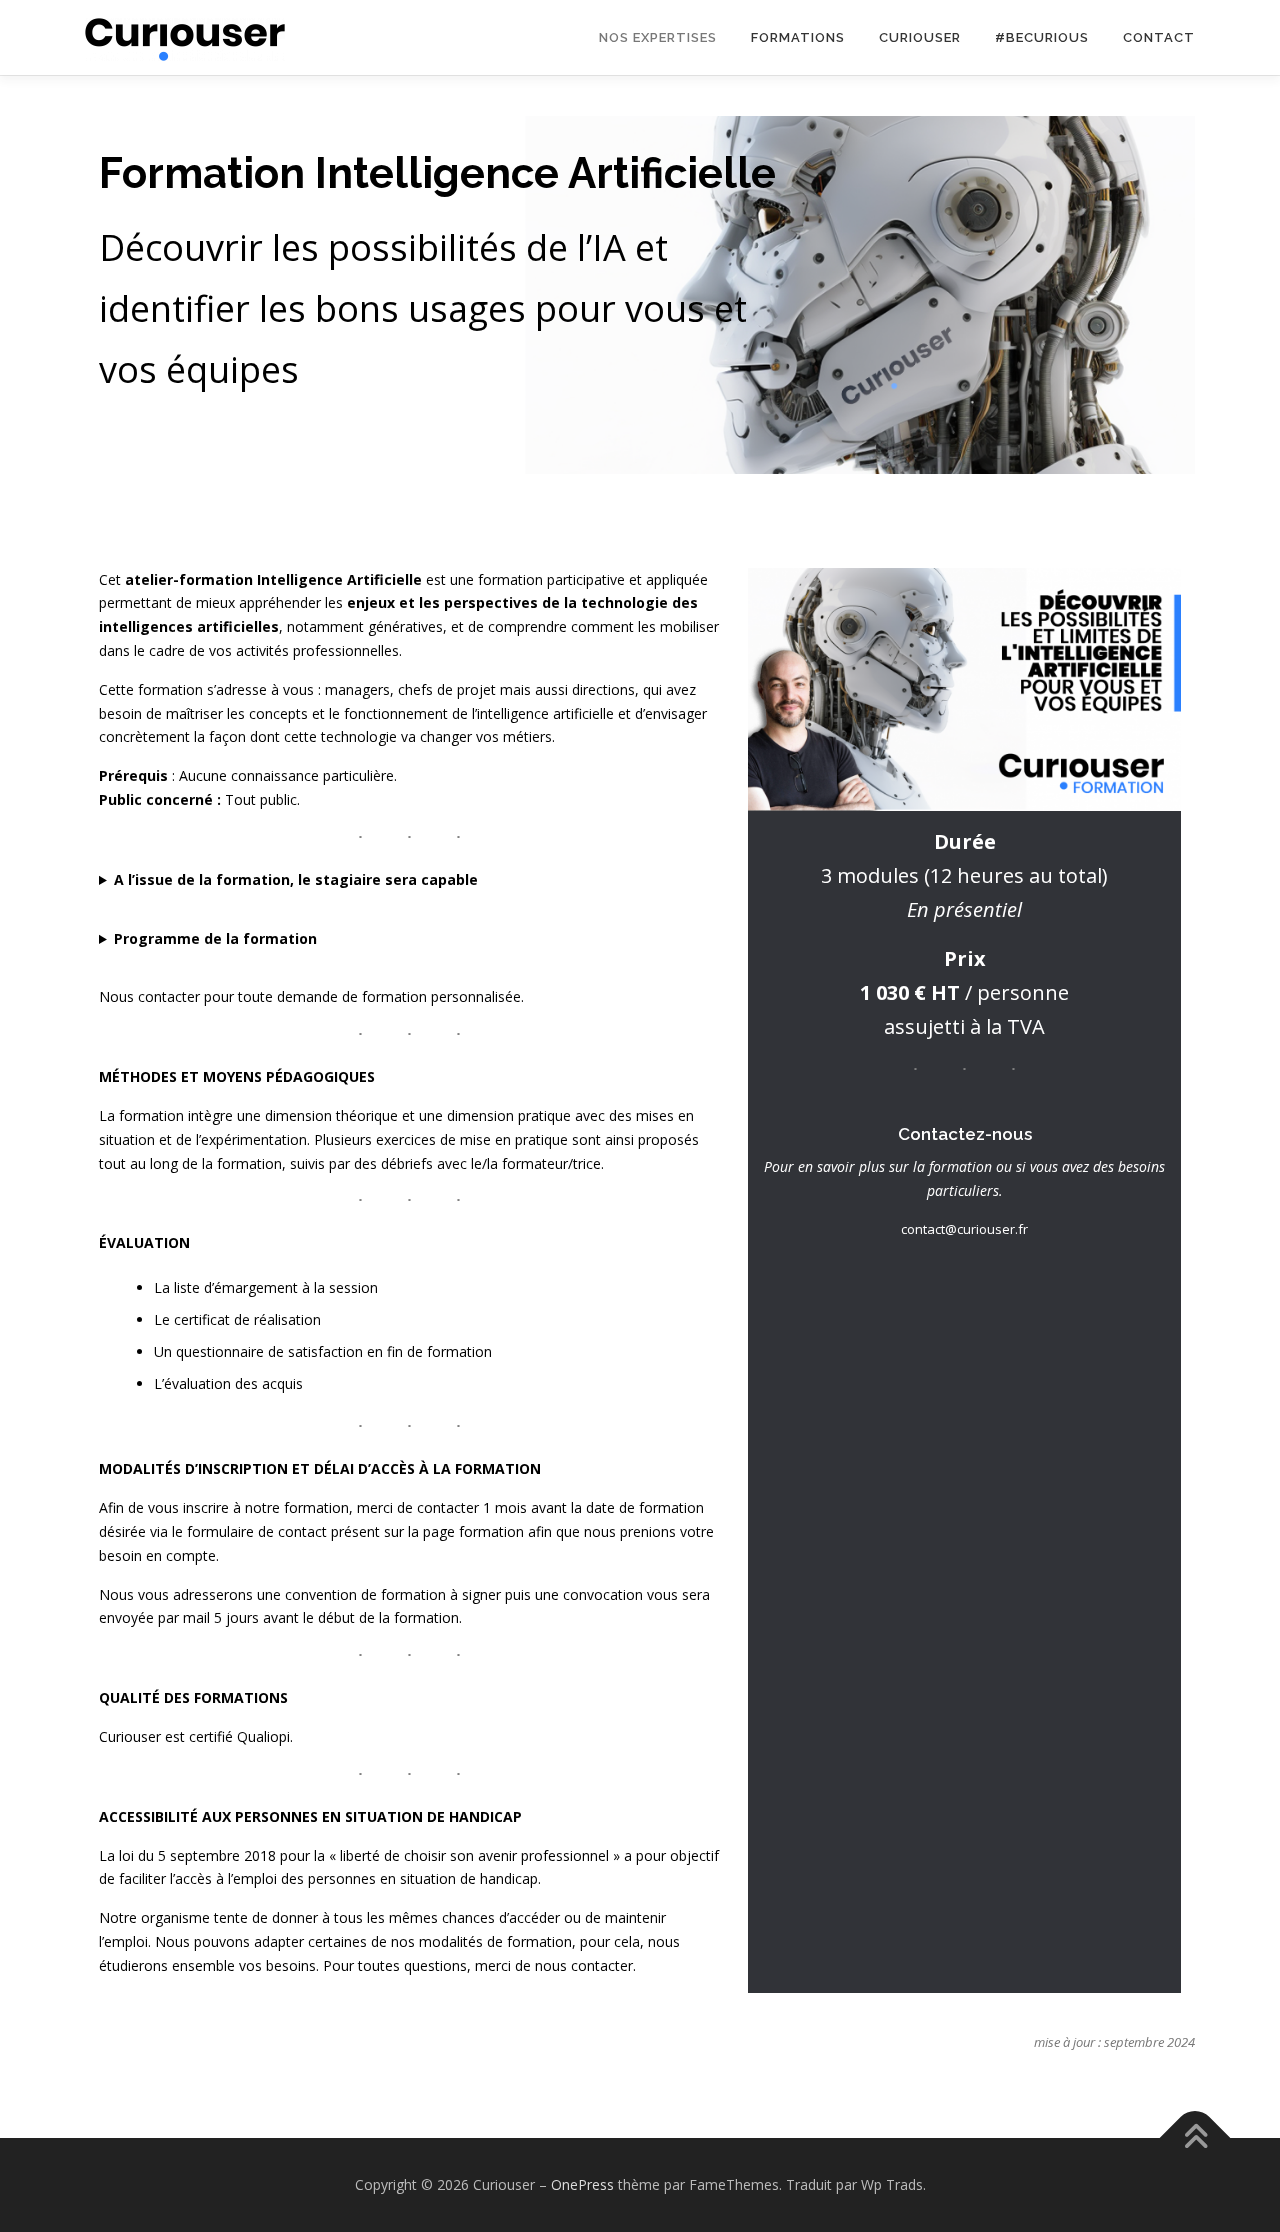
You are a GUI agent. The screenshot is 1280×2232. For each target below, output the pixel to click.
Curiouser (920, 37)
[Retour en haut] (1195, 2138)
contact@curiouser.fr (964, 1229)
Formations (798, 37)
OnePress (582, 2184)
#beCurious (1042, 37)
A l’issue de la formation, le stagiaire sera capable (296, 879)
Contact (1159, 37)
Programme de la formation (215, 938)
